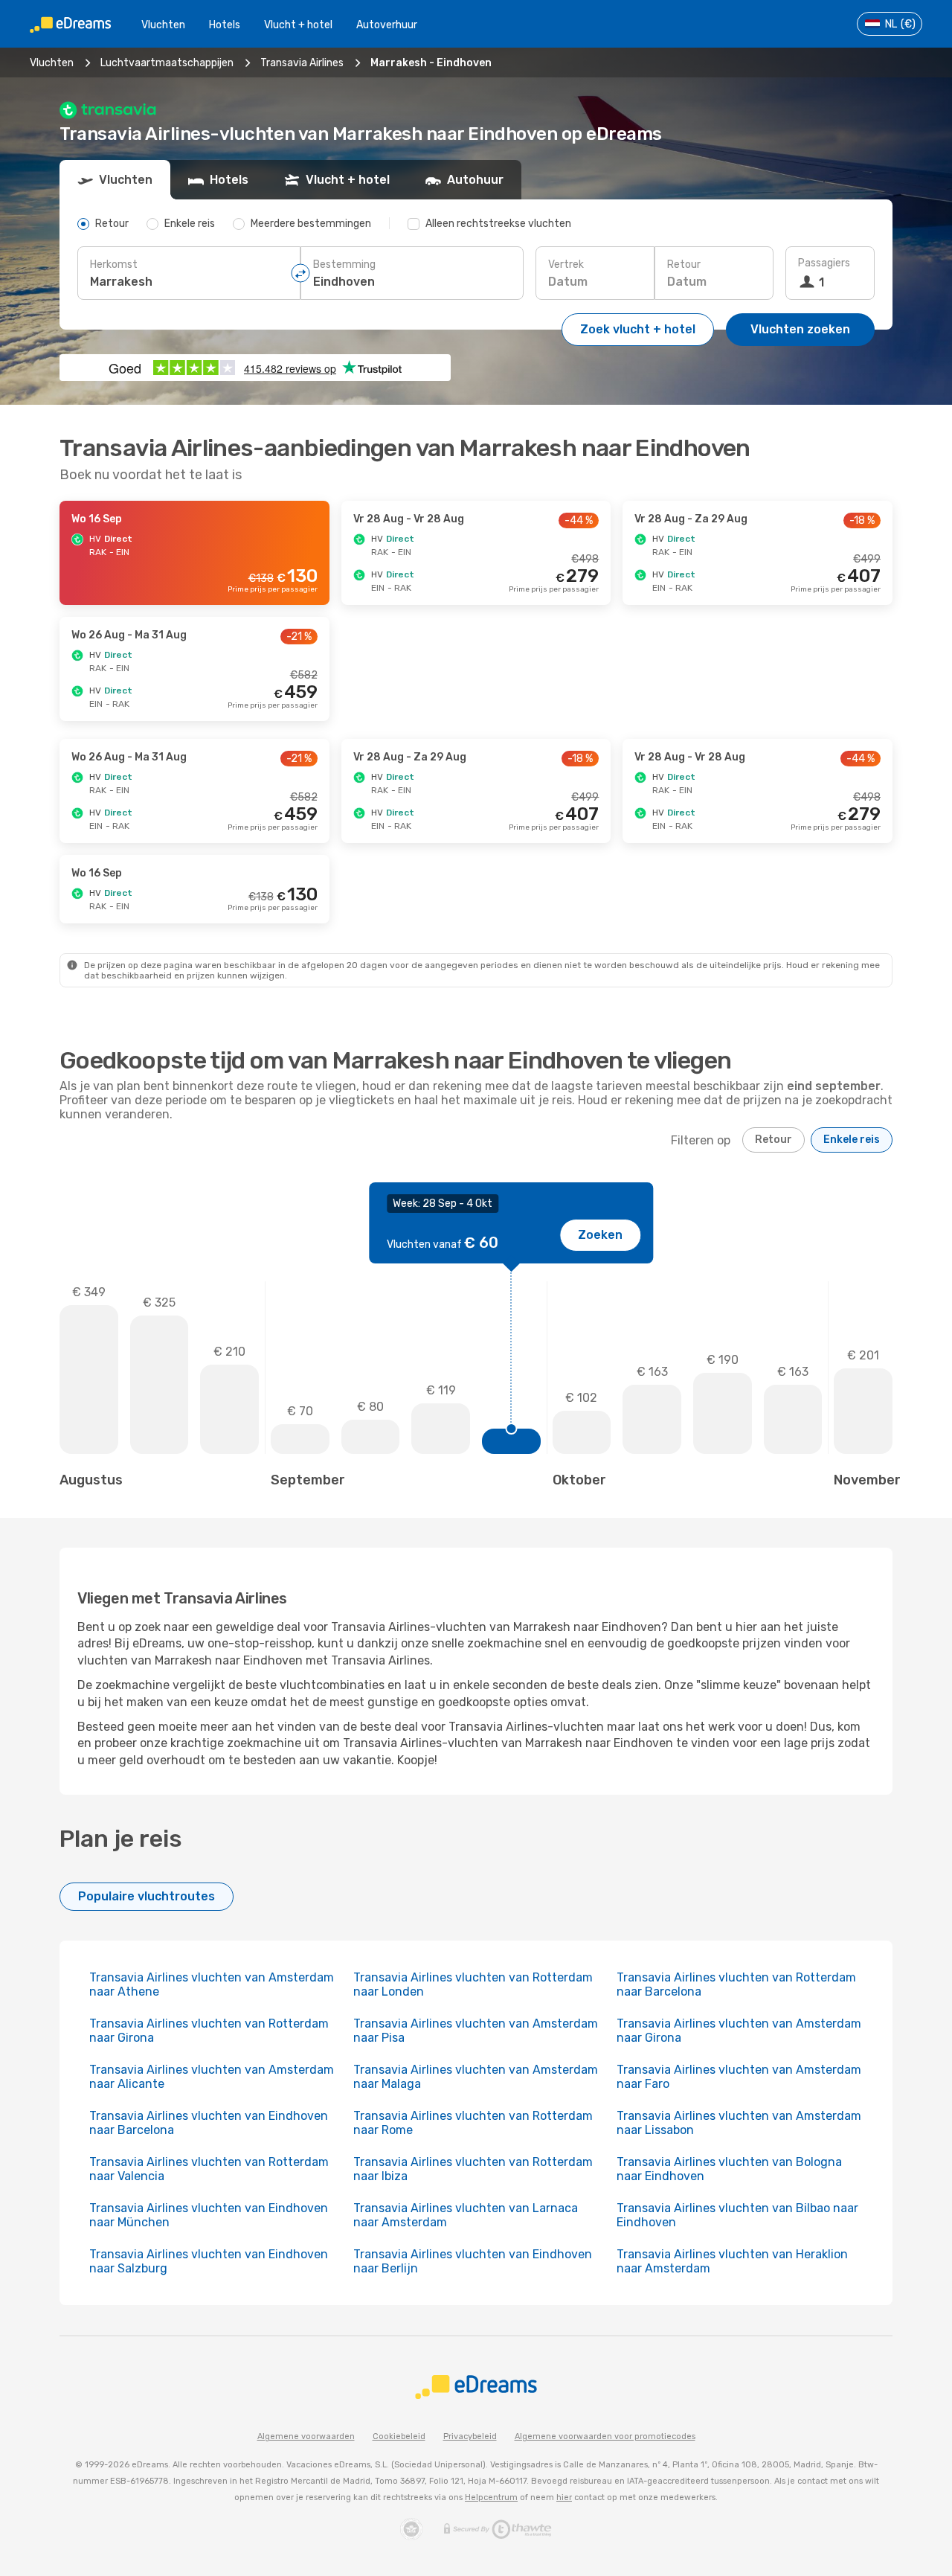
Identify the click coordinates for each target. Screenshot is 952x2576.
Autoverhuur (387, 25)
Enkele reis (852, 1140)
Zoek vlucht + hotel (638, 329)
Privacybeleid (470, 2436)
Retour (684, 265)
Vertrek (566, 265)
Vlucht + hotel (298, 25)
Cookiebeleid (399, 2436)
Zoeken (600, 1235)
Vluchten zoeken (800, 329)
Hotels (225, 25)
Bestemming (344, 265)
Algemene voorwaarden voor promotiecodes (605, 2436)
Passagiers (824, 263)
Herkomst (114, 265)
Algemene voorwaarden (306, 2436)
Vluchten (163, 25)
